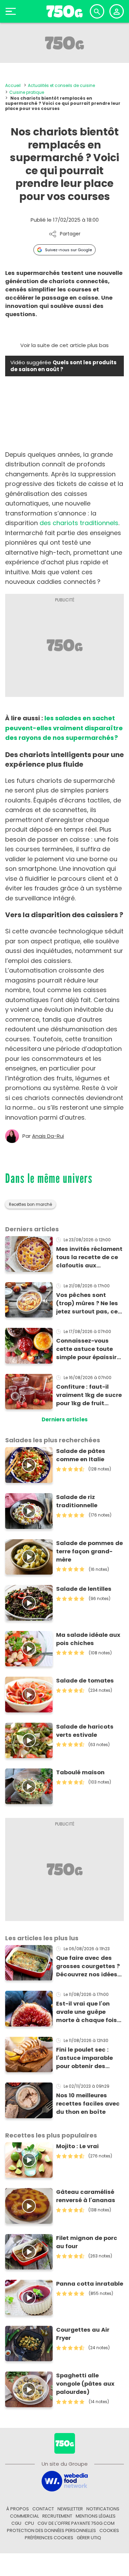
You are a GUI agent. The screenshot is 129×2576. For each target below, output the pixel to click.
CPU (29, 2523)
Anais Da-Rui (48, 1136)
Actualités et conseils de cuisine (61, 85)
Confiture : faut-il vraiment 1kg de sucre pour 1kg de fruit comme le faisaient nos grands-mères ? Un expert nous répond (90, 1395)
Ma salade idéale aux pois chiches (88, 1639)
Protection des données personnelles (51, 2530)
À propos (18, 2509)
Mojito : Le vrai (77, 2146)
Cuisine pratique (27, 92)
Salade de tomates (85, 1681)
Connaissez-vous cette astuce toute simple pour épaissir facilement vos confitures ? (86, 1349)
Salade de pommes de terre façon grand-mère (89, 1551)
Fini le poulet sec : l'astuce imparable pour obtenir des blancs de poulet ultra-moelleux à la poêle (85, 2058)
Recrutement (57, 2516)
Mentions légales (96, 2516)
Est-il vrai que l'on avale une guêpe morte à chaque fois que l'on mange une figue (87, 2012)
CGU (16, 2523)
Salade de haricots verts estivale (85, 1731)
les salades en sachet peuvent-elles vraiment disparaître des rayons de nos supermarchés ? (64, 728)
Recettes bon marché (30, 1204)
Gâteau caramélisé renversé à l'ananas (86, 2196)
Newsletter (70, 2509)
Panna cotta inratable (90, 2284)
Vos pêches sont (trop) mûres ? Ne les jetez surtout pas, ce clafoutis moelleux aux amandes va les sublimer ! (87, 1303)
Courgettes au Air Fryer (83, 2334)
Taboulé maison (80, 1772)
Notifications (103, 2509)
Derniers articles (65, 1419)
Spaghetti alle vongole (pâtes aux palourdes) (85, 2384)
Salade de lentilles (84, 1589)
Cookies (109, 2530)
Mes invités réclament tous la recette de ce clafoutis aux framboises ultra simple (89, 1257)
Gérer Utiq (89, 2538)
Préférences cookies (49, 2538)
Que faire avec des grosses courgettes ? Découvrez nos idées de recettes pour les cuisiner (88, 1966)
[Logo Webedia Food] (65, 2481)
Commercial (24, 2516)
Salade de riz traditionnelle (77, 1501)
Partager (70, 234)
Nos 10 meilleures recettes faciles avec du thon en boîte (88, 2104)
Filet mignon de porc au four (87, 2242)
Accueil (13, 85)
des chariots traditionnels (79, 523)
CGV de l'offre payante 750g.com (76, 2523)
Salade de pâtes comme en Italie (81, 1455)
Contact (43, 2509)
